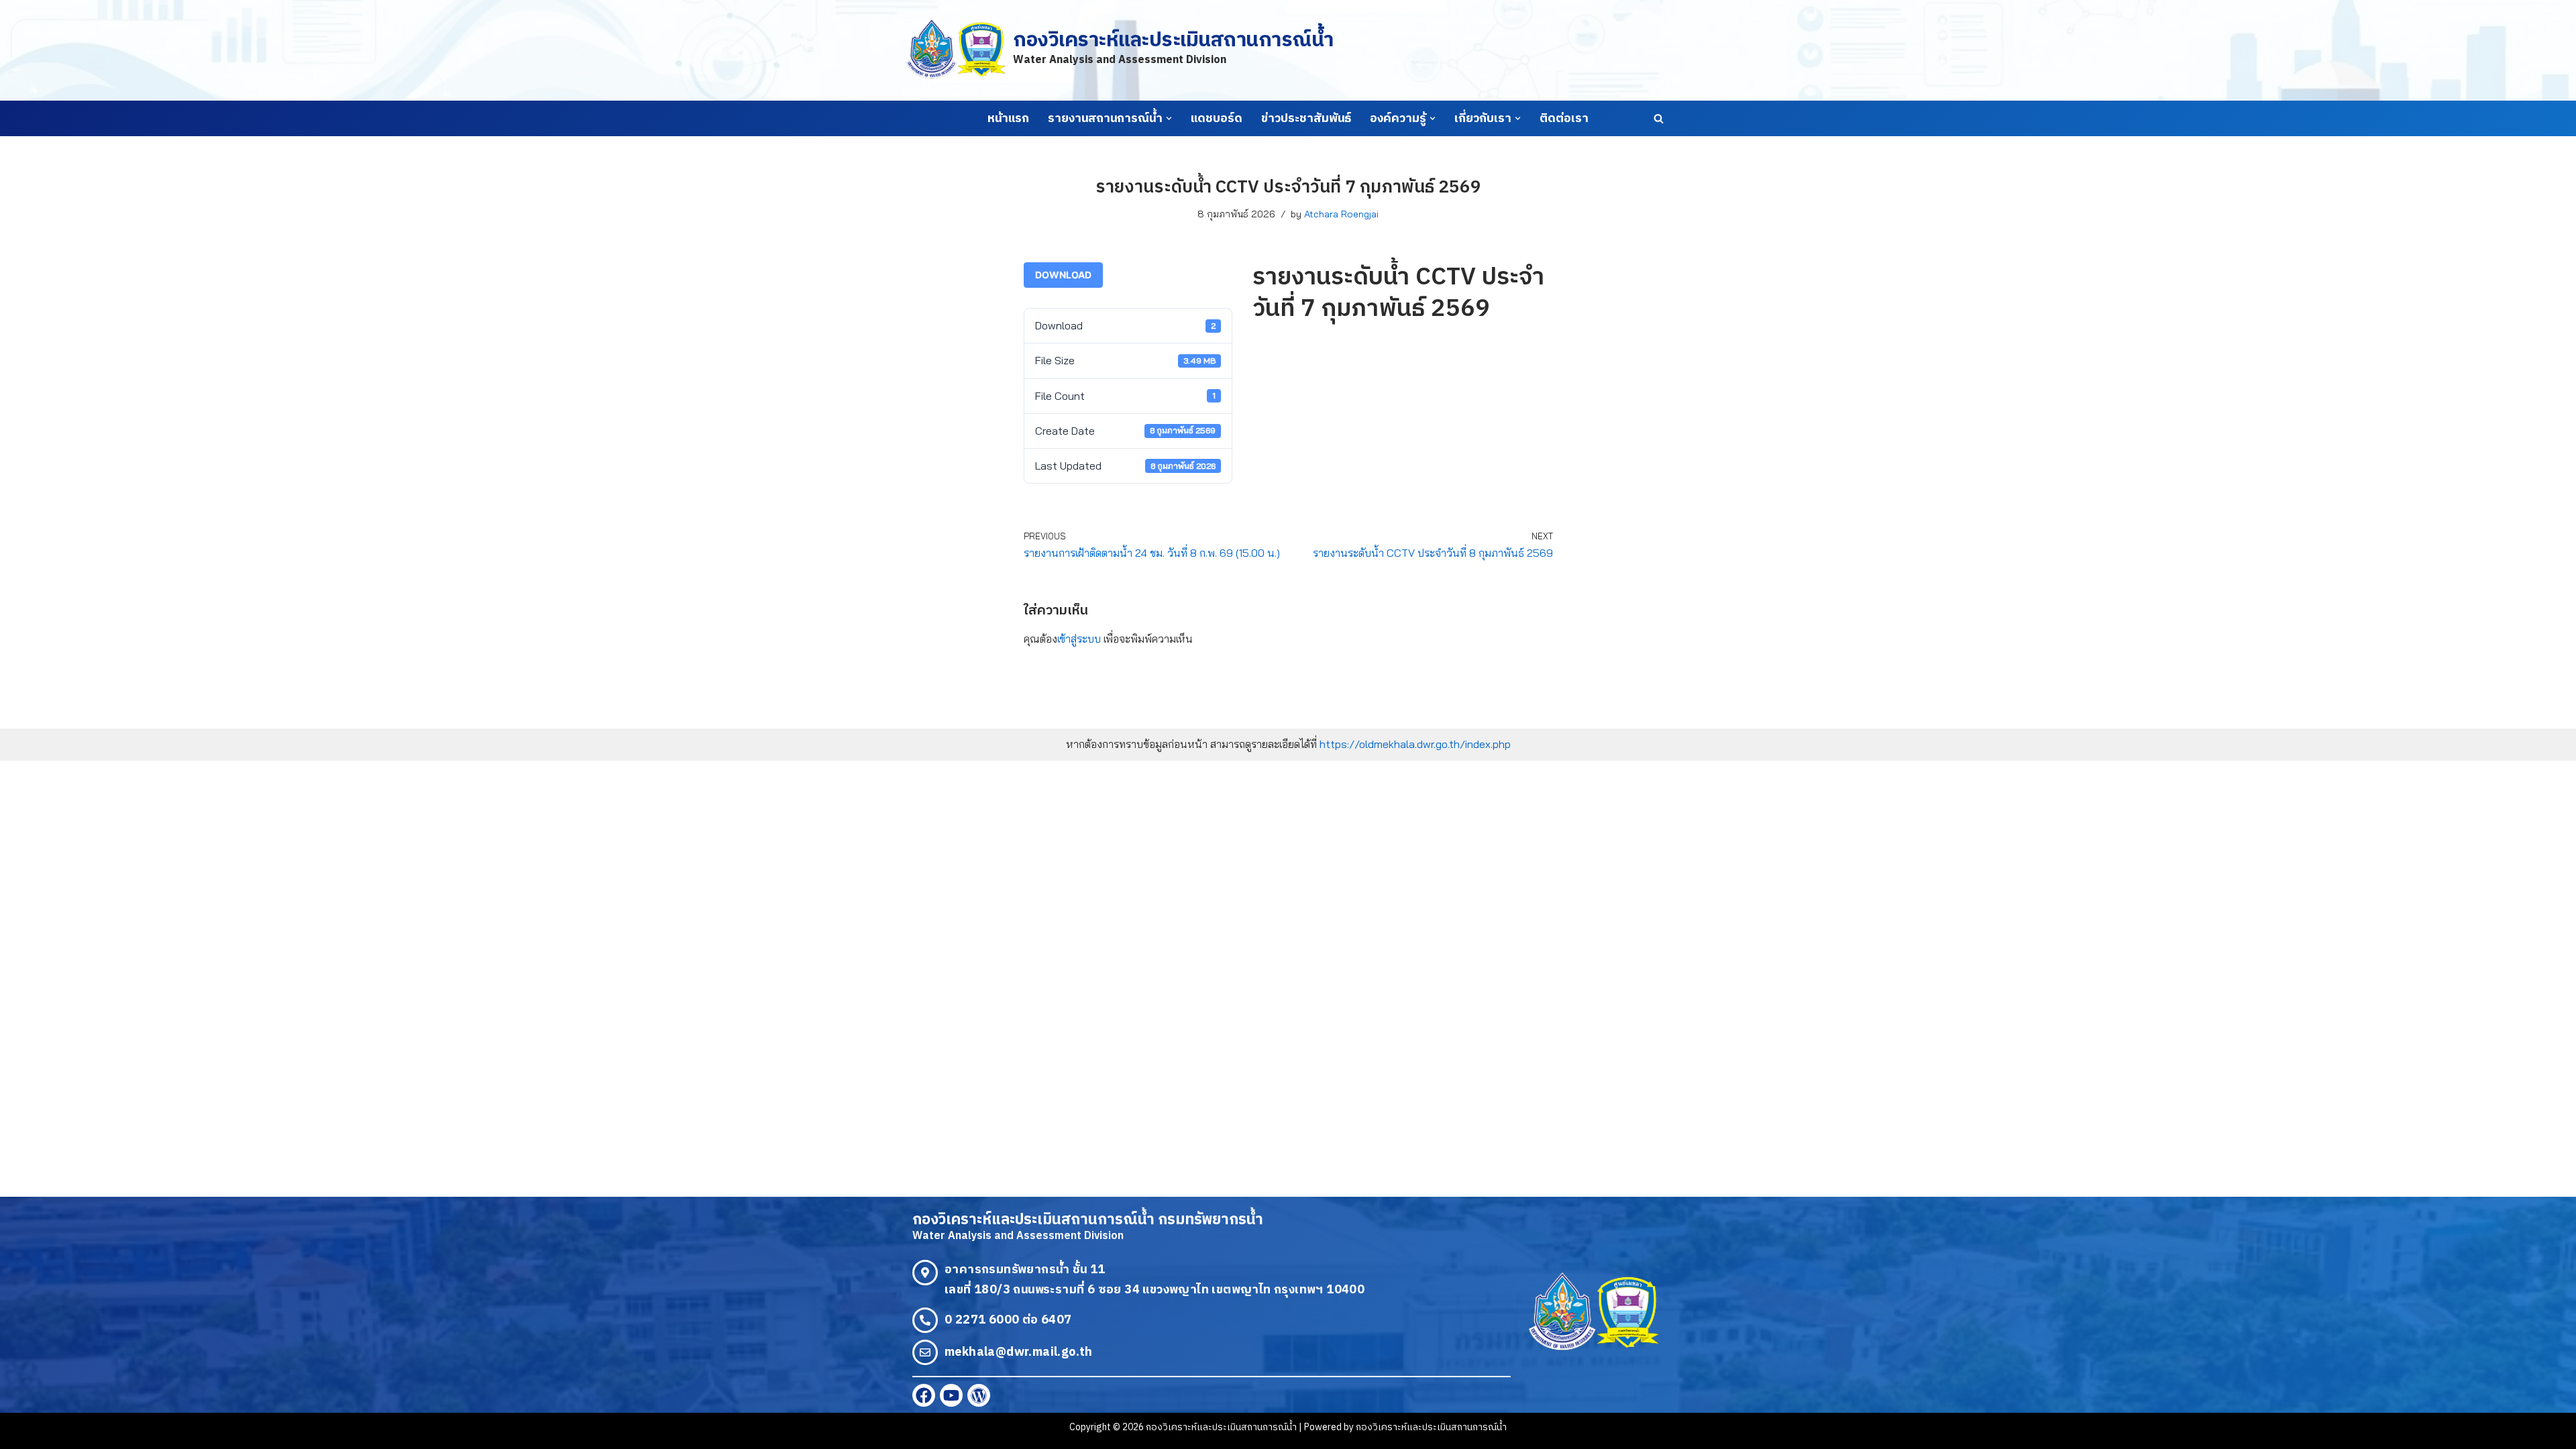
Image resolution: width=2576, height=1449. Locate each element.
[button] (1169, 118)
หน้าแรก (1008, 119)
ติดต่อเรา (1564, 119)
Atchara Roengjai (1341, 214)
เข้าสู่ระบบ (1079, 639)
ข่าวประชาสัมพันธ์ (1306, 119)
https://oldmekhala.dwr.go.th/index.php (1415, 744)
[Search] (1659, 118)
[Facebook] (924, 1395)
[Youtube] (951, 1395)
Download (1063, 275)
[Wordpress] (979, 1395)
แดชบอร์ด (1217, 119)
